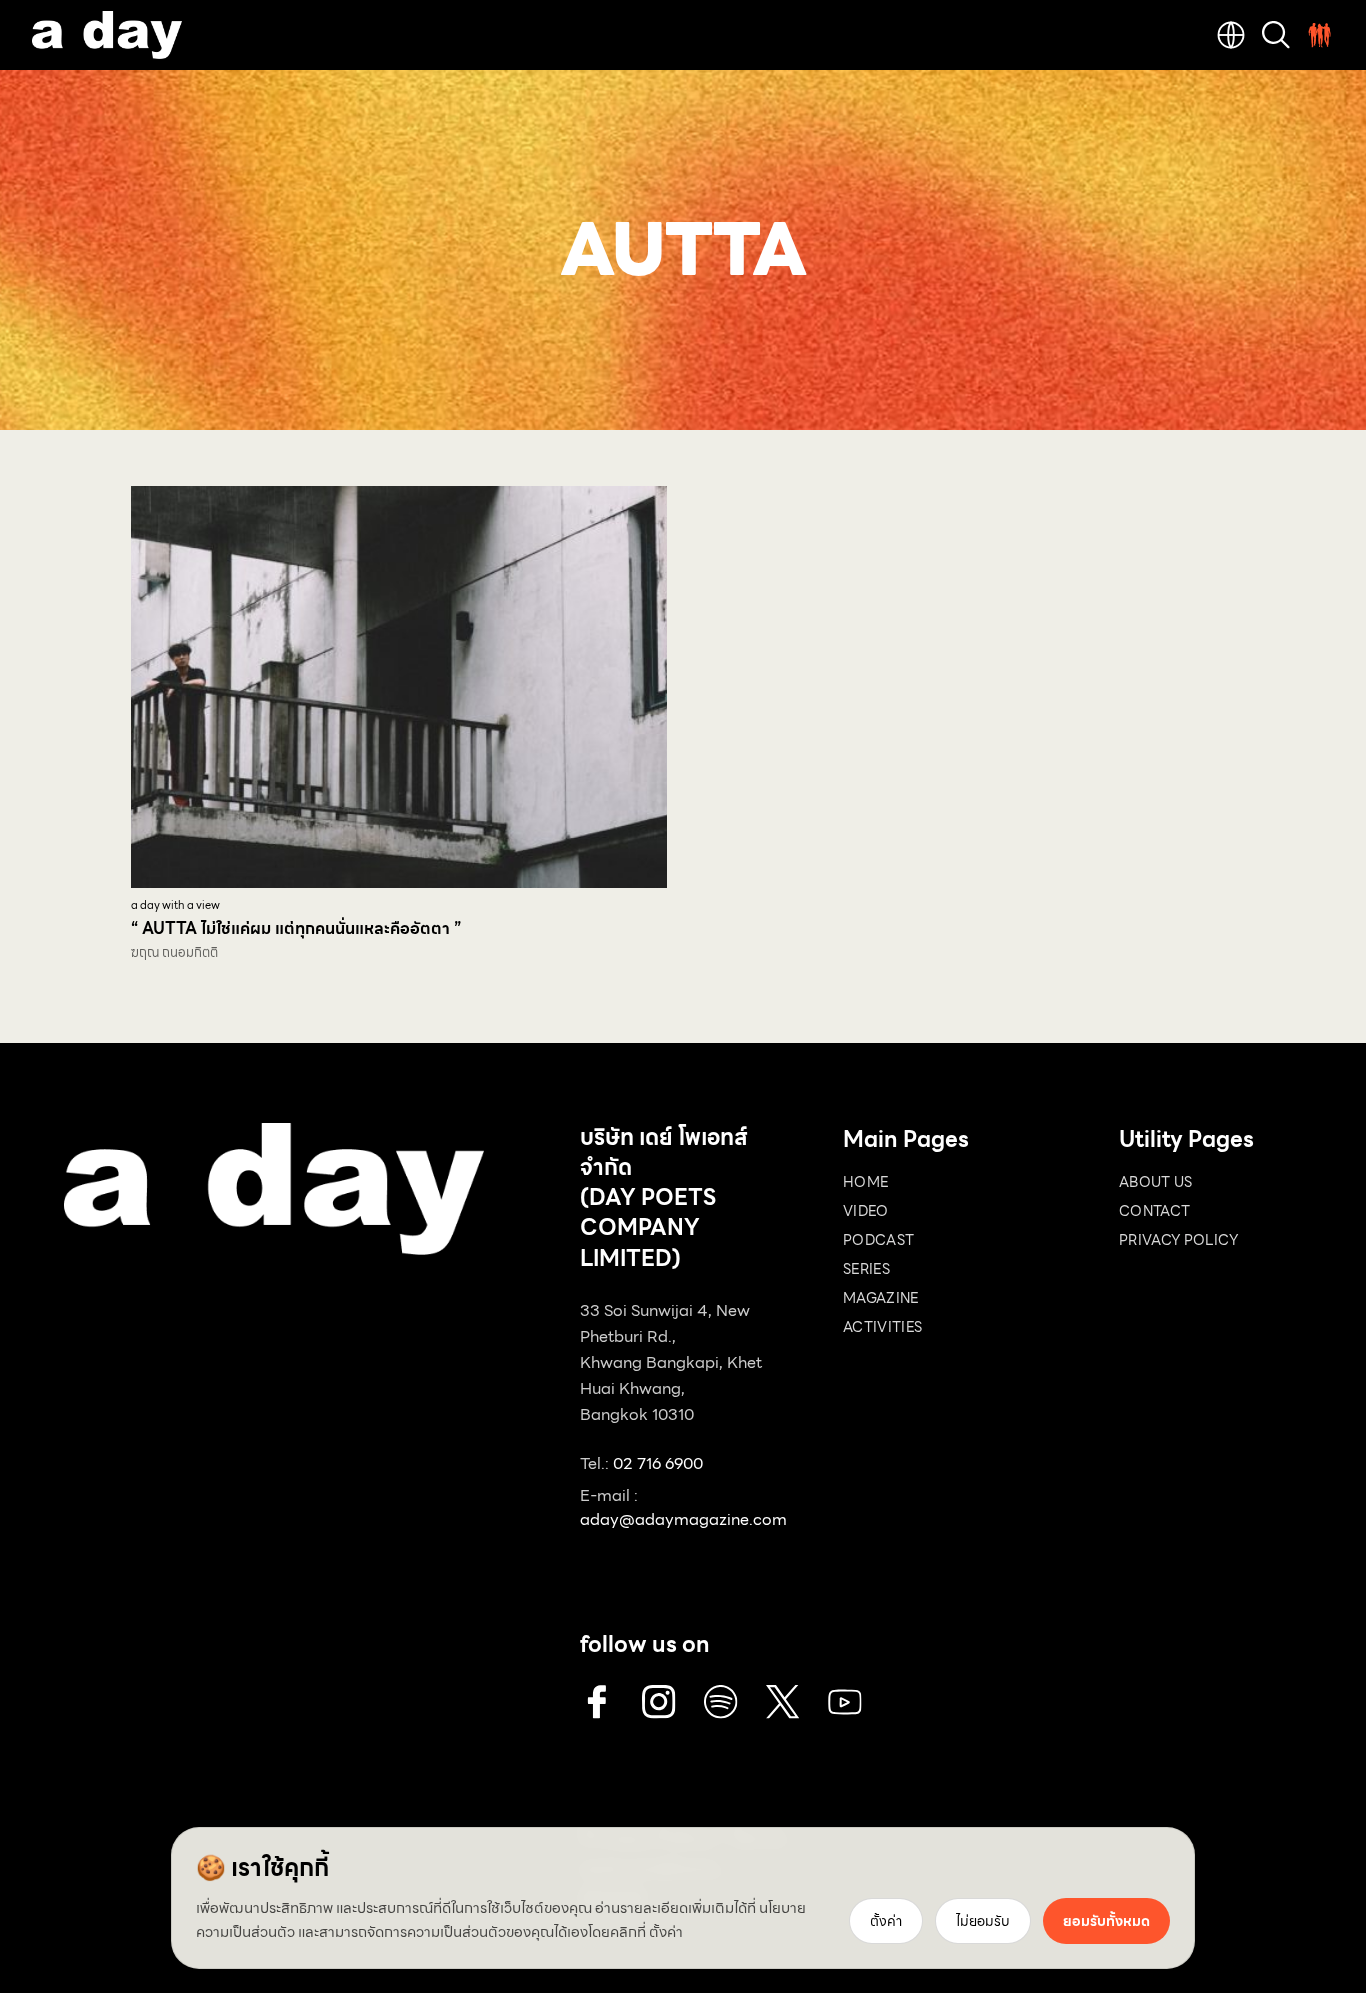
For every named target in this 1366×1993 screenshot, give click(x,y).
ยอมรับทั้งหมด (1106, 1921)
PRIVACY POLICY (1178, 1240)
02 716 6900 (658, 1463)
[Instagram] (659, 1702)
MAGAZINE (881, 1298)
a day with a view (175, 905)
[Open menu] (1320, 35)
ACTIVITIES (883, 1327)
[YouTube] (845, 1702)
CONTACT (1154, 1211)
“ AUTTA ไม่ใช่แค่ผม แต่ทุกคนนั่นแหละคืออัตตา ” (296, 928)
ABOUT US (1156, 1182)
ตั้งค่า (666, 1932)
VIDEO (866, 1211)
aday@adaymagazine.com (683, 1519)
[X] (783, 1702)
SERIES (866, 1269)
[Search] (1276, 35)
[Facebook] (597, 1702)
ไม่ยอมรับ (983, 1921)
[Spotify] (721, 1702)
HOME (865, 1182)
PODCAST (878, 1240)
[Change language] (1231, 35)
